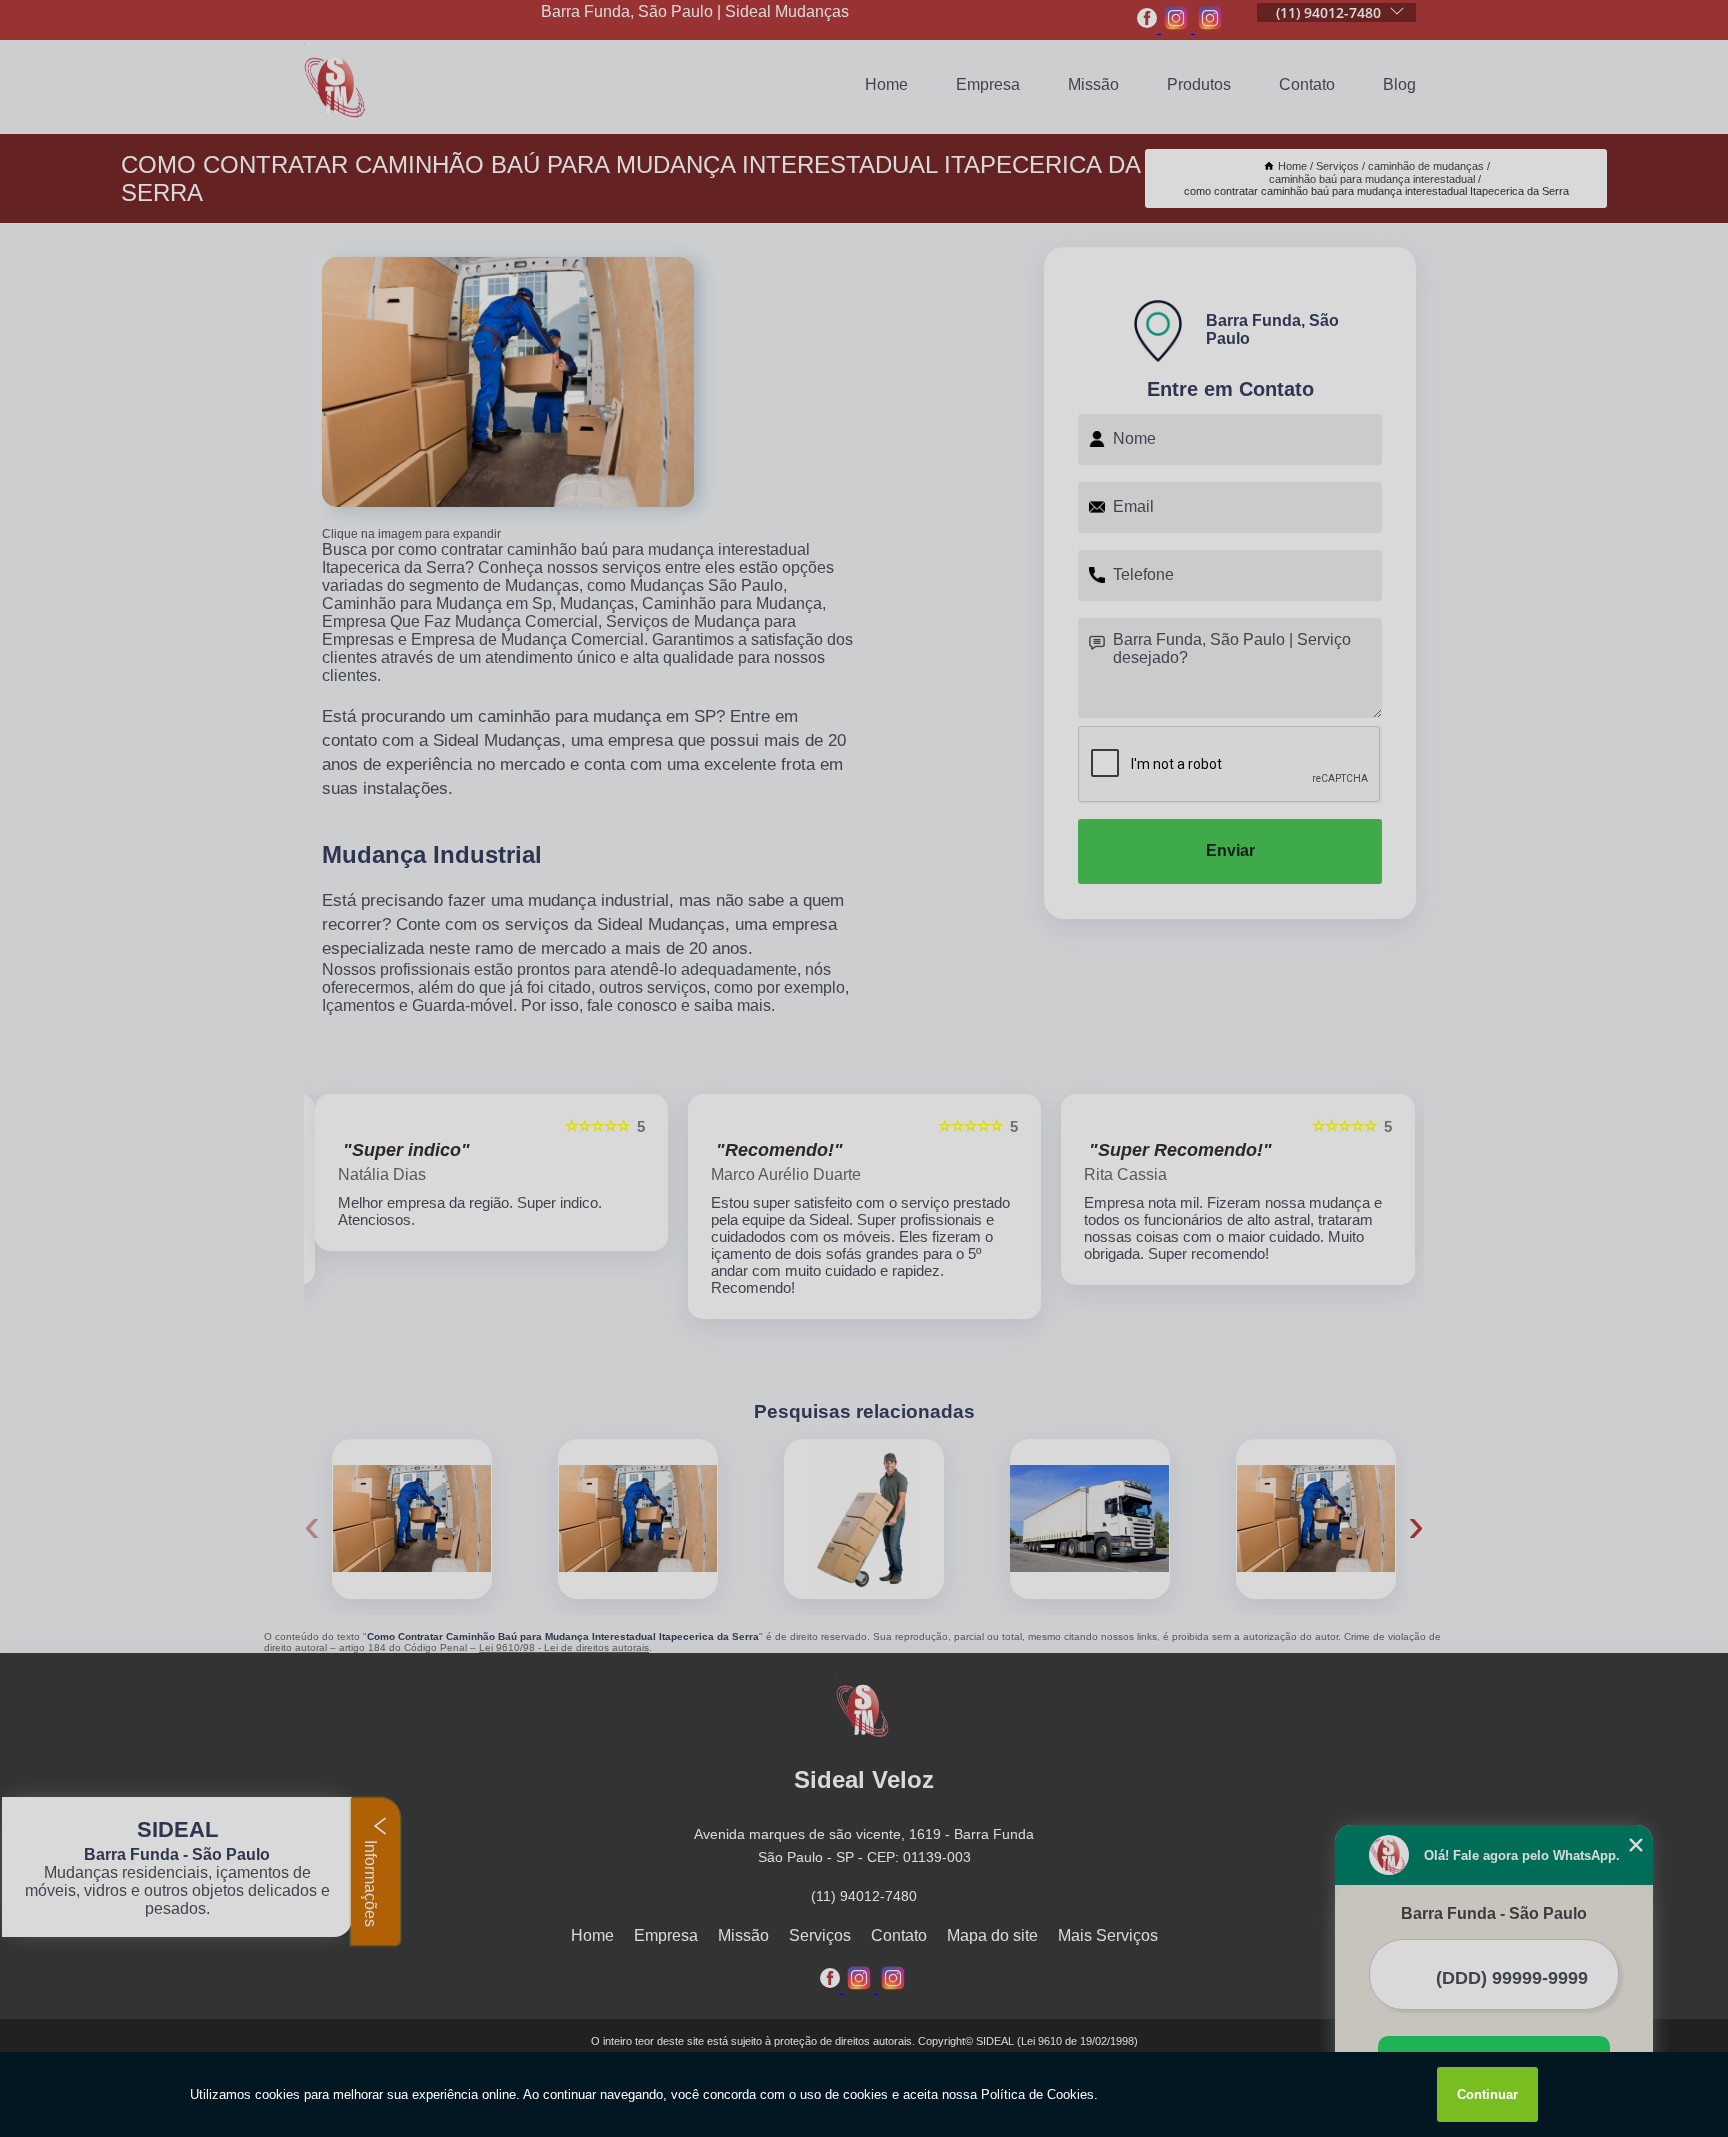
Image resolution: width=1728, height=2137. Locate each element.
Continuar (1487, 2094)
